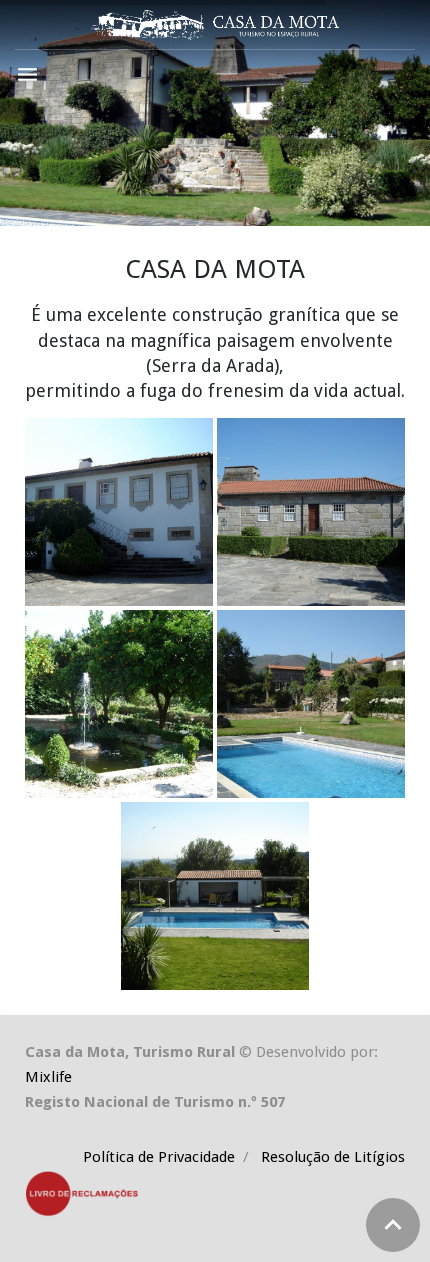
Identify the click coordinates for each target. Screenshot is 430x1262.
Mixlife (48, 1077)
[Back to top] (393, 1225)
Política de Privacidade (161, 1157)
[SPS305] (311, 704)
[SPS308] (119, 704)
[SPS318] (119, 512)
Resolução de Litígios (331, 1157)
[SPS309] (311, 512)
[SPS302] (215, 896)
